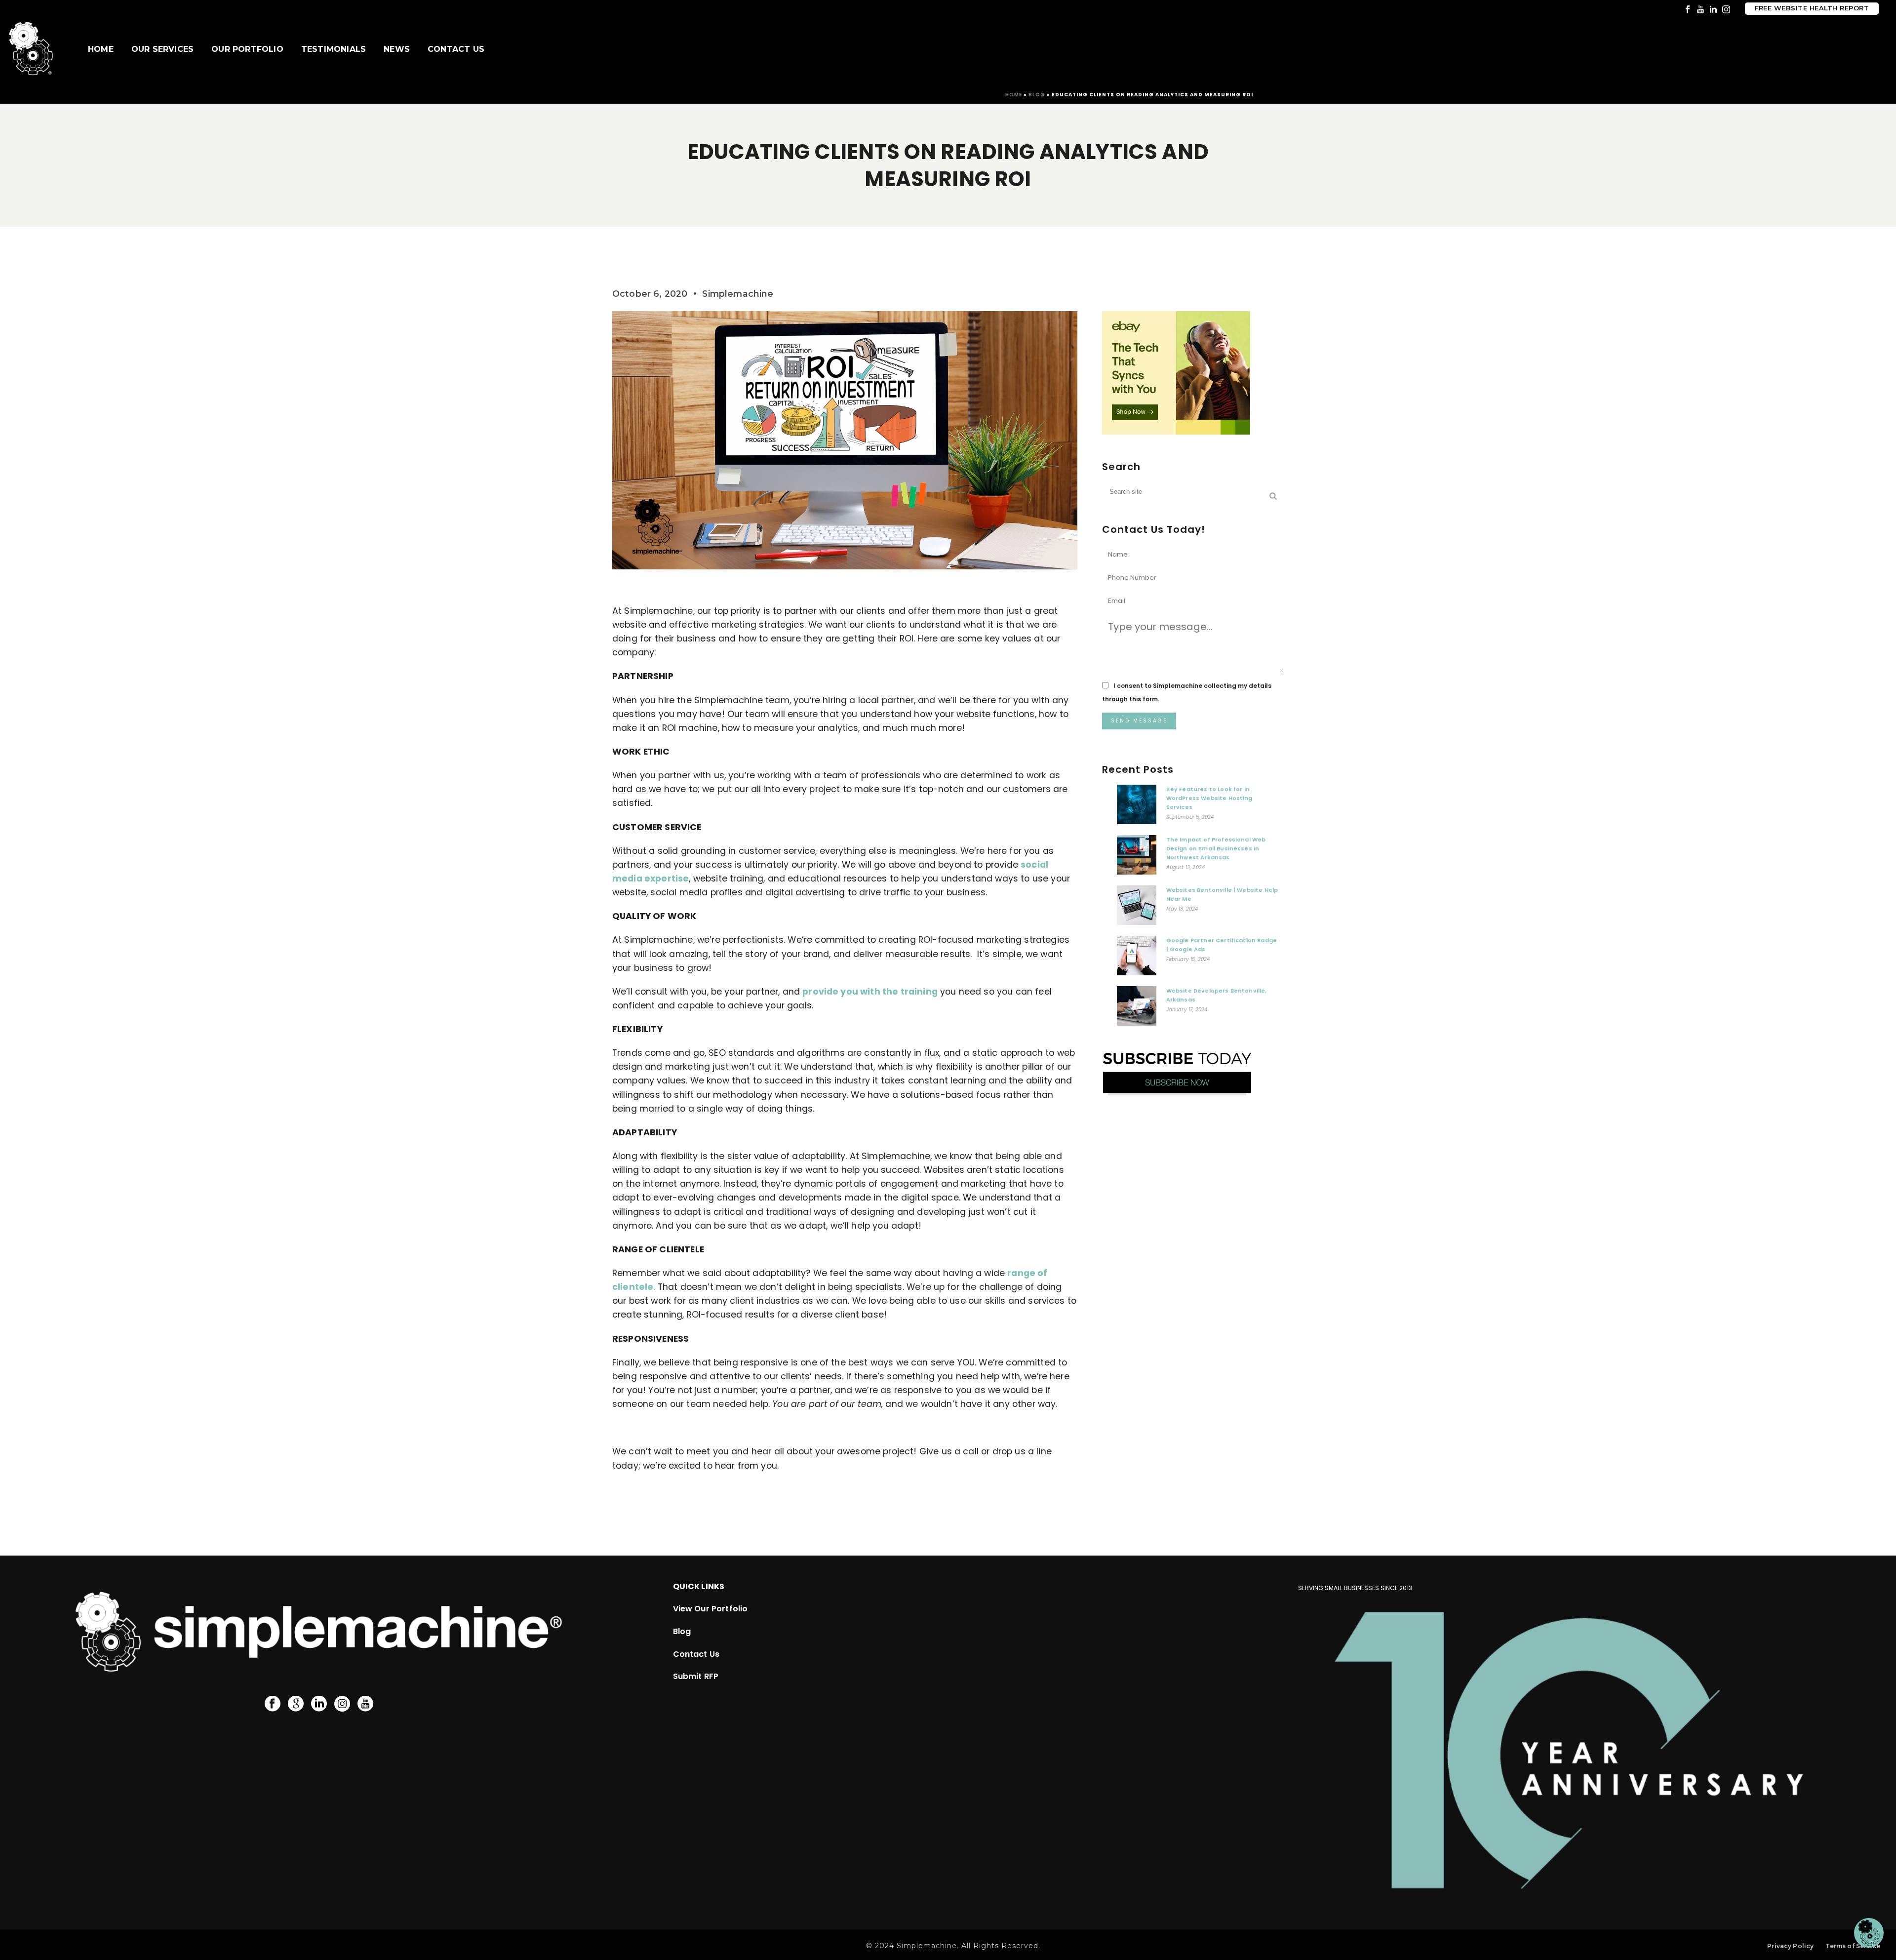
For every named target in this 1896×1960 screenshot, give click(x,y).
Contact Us (456, 49)
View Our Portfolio (711, 1609)
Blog (1037, 95)
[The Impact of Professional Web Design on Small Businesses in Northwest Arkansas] (1137, 857)
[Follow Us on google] (296, 1704)
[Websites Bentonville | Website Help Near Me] (1137, 908)
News (397, 49)
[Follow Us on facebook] (273, 1704)
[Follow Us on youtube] (365, 1704)
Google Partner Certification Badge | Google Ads (1222, 945)
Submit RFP (696, 1676)
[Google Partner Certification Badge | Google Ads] (1137, 958)
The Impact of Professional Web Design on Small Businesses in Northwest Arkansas (1216, 848)
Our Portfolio (247, 49)
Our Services (162, 49)
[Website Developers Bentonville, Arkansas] (1137, 1008)
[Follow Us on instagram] (342, 1704)
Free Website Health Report (1812, 8)
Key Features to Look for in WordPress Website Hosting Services (1209, 798)
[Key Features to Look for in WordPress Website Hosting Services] (1137, 807)
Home (101, 49)
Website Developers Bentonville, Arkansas (1217, 995)
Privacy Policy (1790, 1946)
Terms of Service (1853, 1946)
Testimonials (334, 49)
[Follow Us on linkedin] (319, 1704)
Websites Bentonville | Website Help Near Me (1222, 894)
